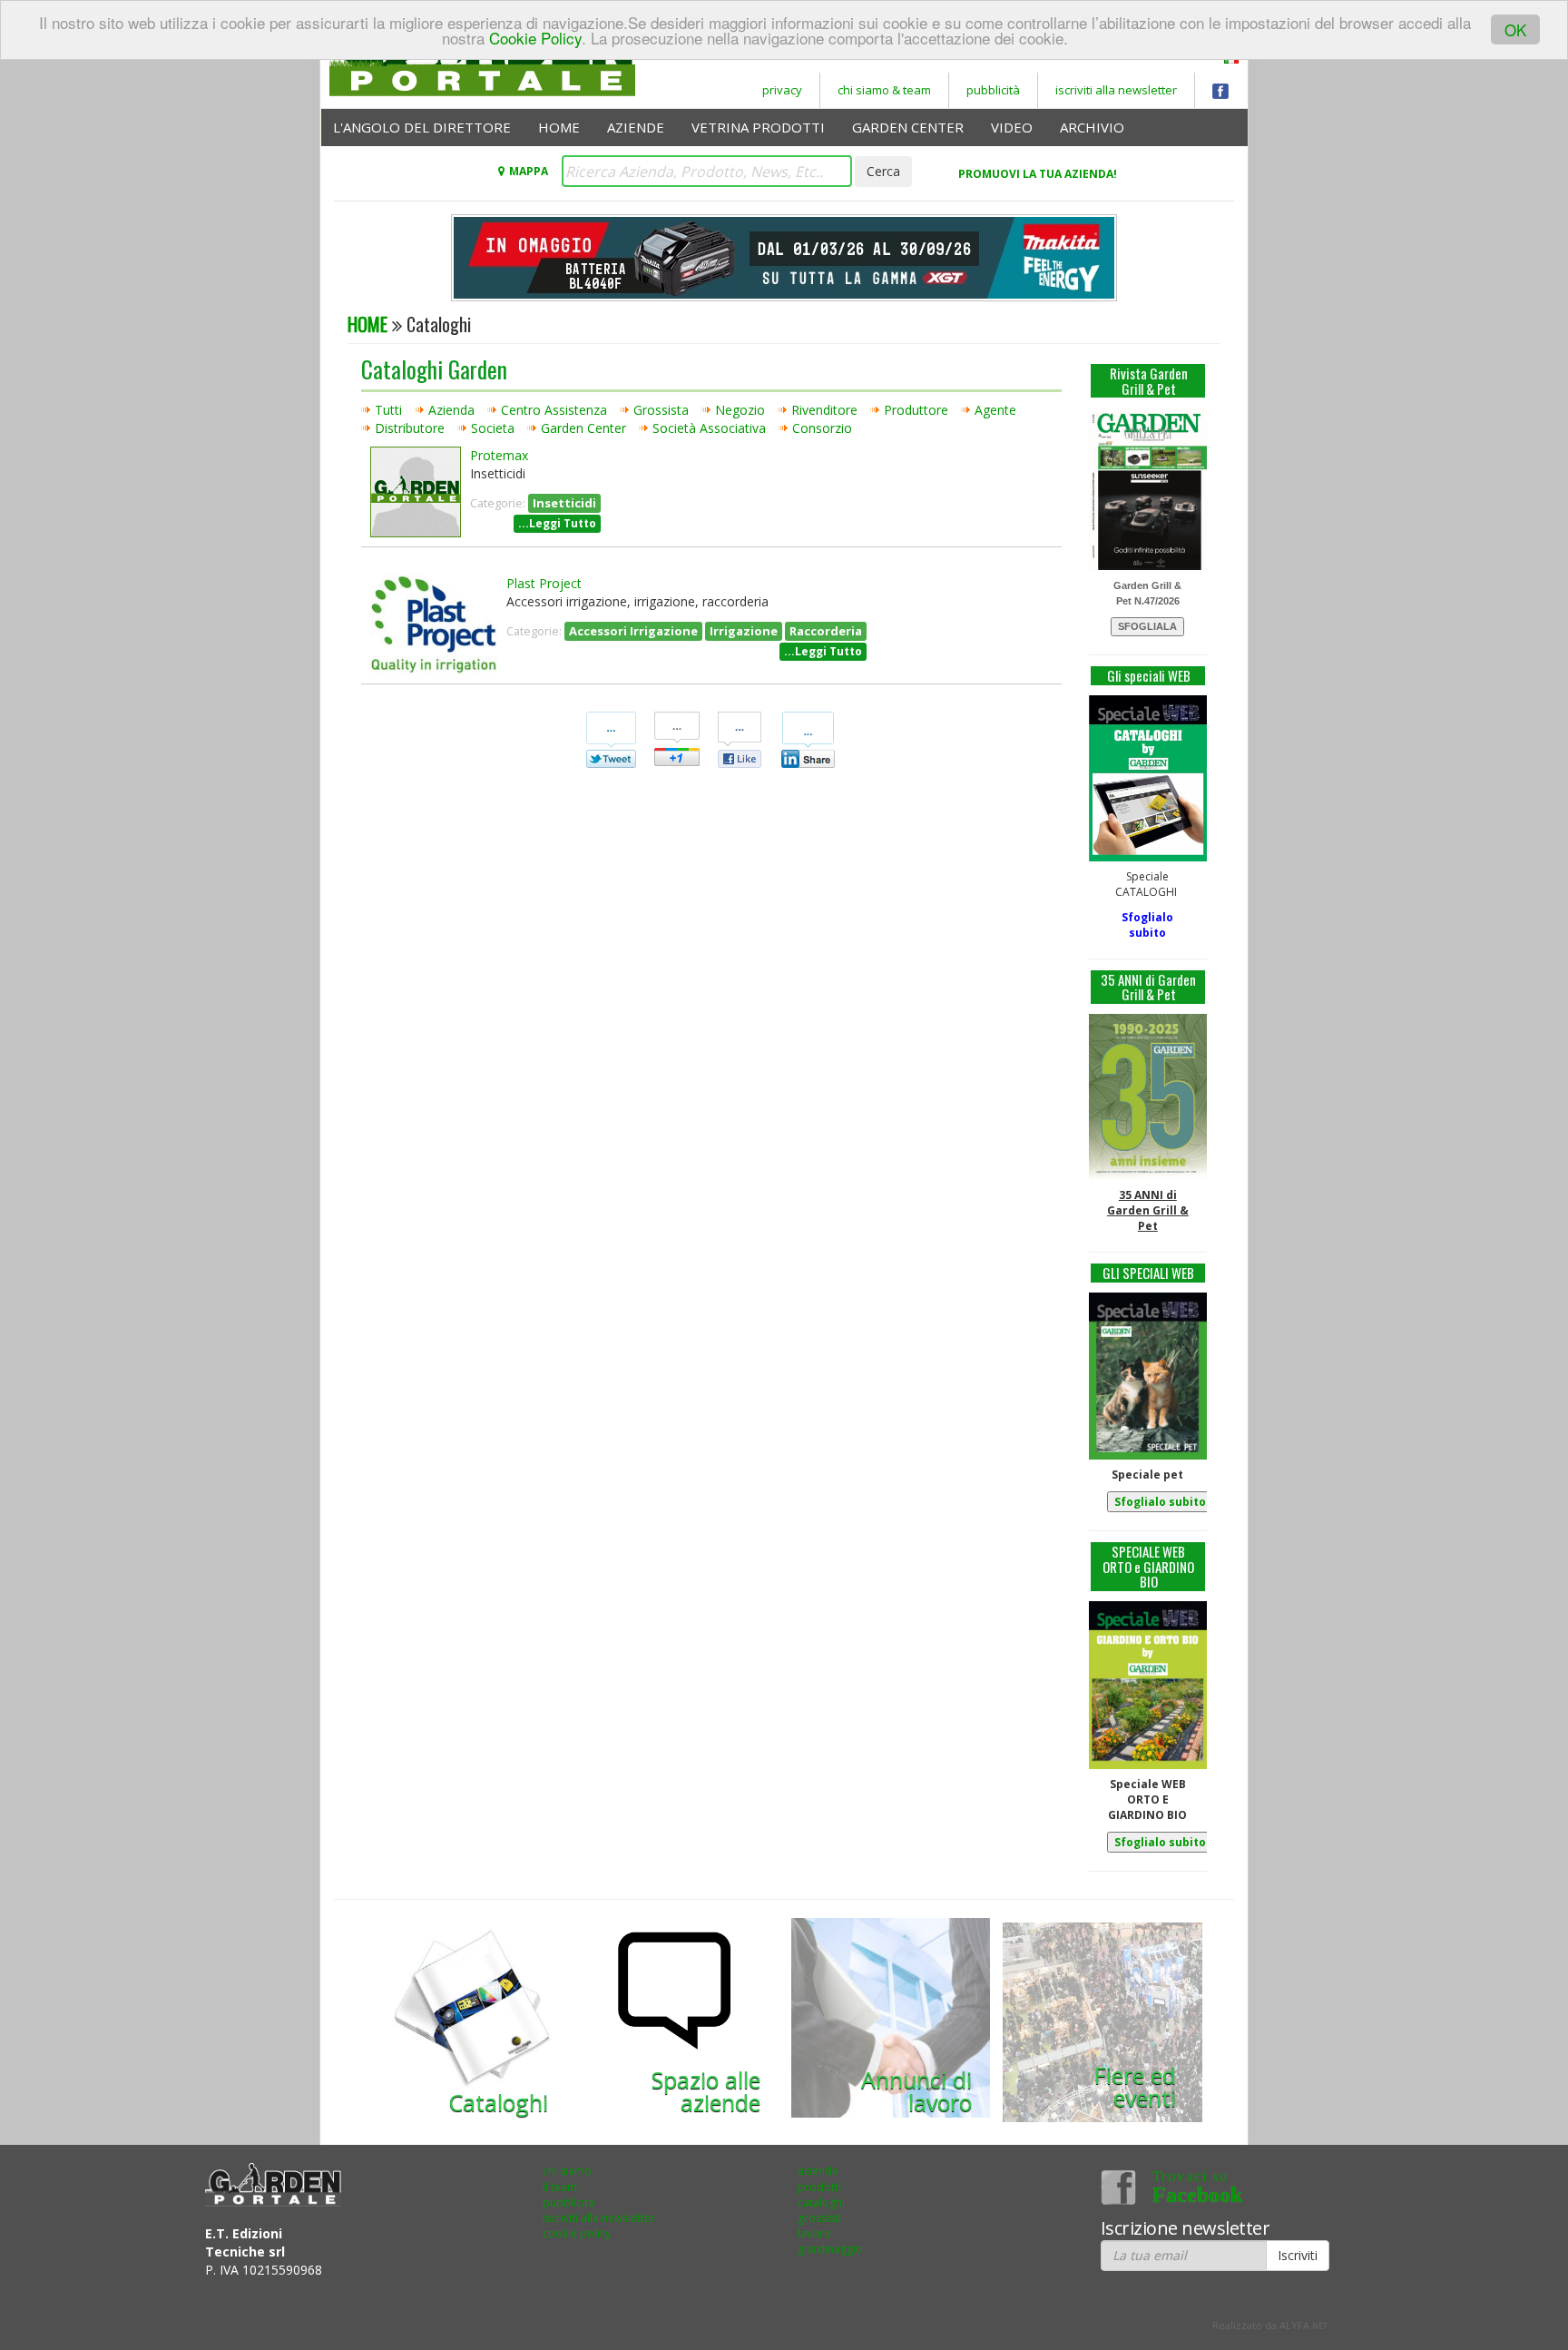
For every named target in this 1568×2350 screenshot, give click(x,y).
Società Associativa (709, 428)
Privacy (782, 90)
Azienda (451, 410)
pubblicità (993, 90)
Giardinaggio (830, 2249)
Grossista (661, 410)
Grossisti (819, 2218)
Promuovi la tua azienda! (1038, 174)
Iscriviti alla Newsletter (1116, 90)
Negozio (740, 410)
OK (1515, 29)
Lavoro (814, 2233)
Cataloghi (821, 2203)
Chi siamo (567, 2171)
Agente (995, 410)
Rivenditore (824, 410)
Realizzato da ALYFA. (1270, 2325)
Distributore (410, 428)
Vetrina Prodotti (758, 127)
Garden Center (908, 127)
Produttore (916, 410)
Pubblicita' (570, 2203)
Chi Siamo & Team (884, 90)
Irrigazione (744, 631)
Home (559, 127)
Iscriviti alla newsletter (599, 2218)
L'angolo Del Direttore (422, 127)
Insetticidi (564, 503)
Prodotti (819, 2187)
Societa (493, 428)
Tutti (388, 410)
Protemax (499, 455)
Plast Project (544, 583)
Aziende (636, 127)
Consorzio (822, 428)
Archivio (1092, 127)
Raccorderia (826, 631)
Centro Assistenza (554, 410)
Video (1012, 127)
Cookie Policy (535, 38)
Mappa (528, 171)
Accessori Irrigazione (633, 631)
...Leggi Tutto (557, 523)
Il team (560, 2187)
